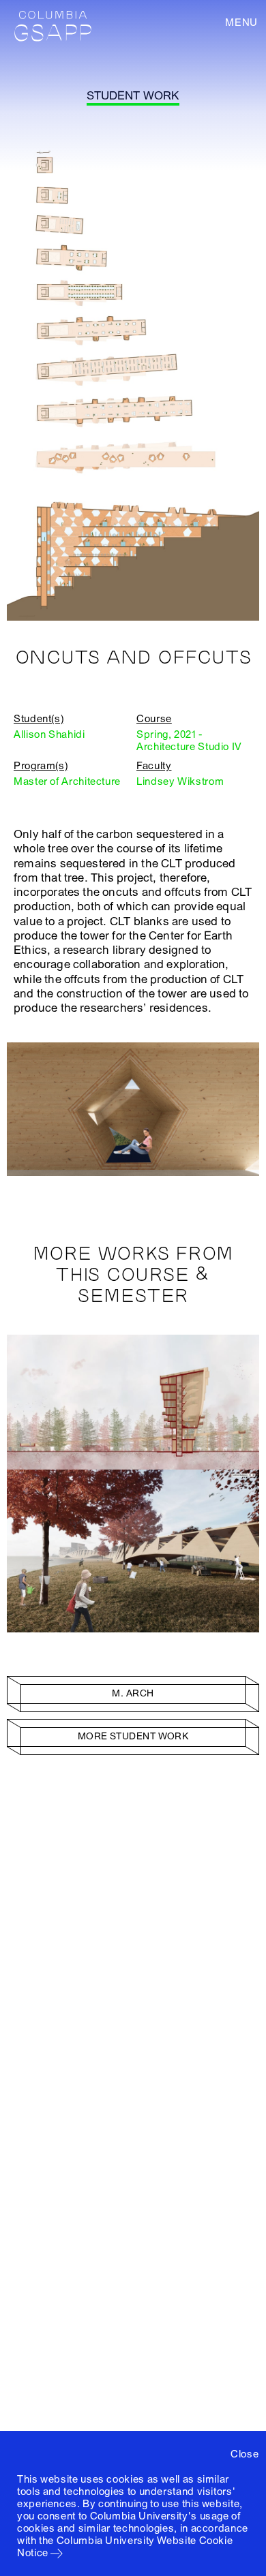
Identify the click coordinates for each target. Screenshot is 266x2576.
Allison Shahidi (49, 734)
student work (133, 96)
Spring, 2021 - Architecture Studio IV (189, 741)
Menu (241, 22)
